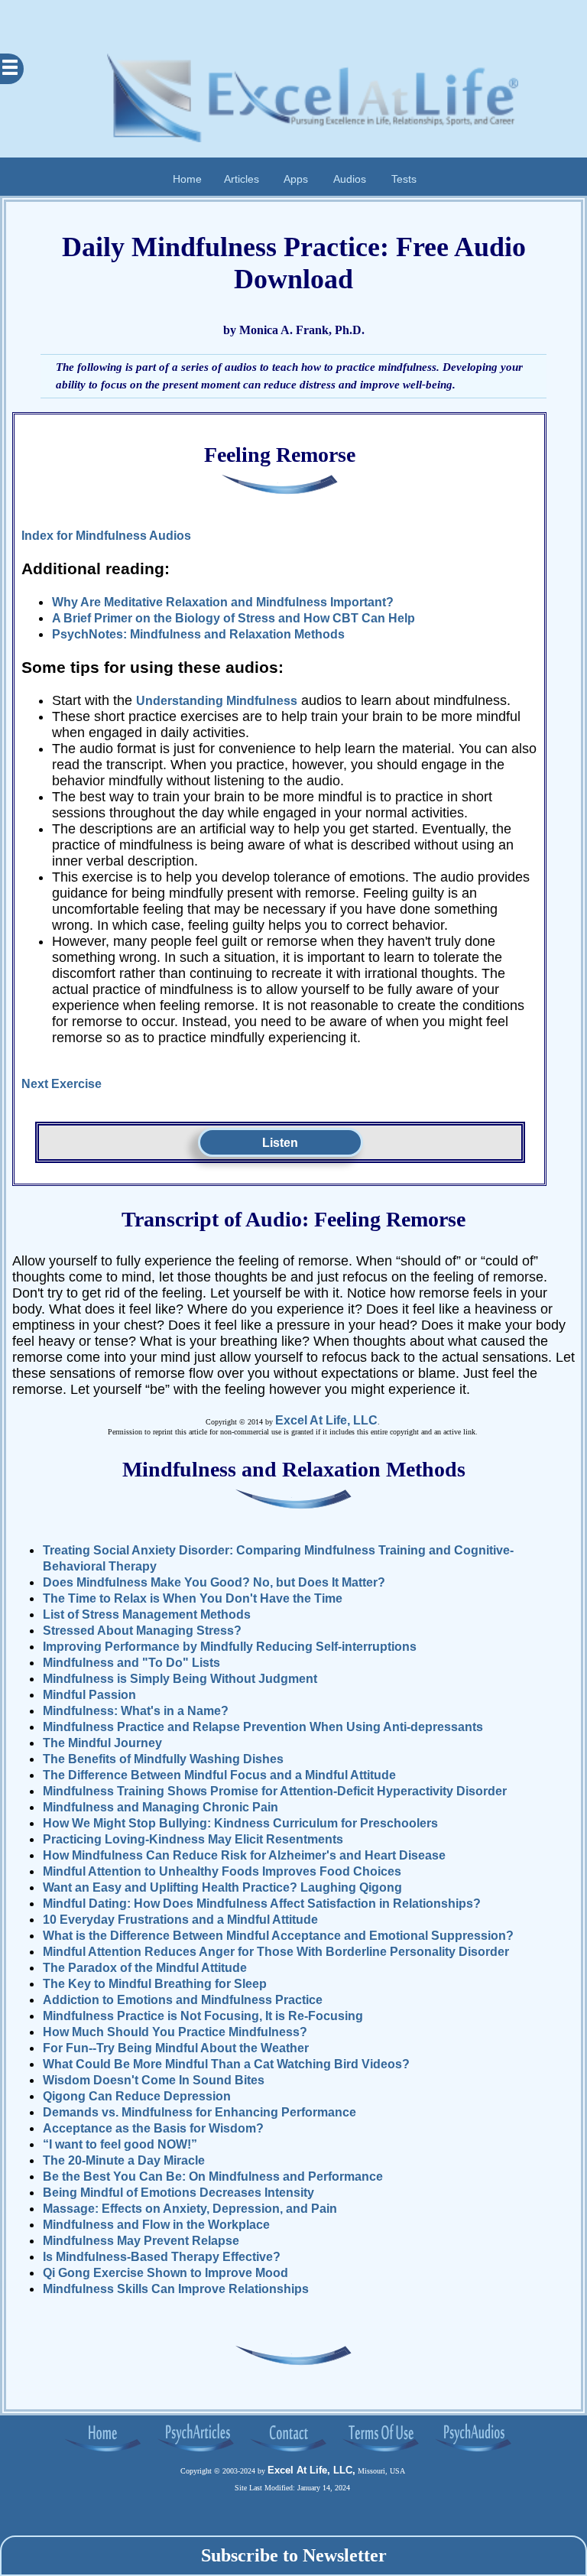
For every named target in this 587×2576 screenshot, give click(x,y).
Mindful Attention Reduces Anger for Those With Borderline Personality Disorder (276, 1952)
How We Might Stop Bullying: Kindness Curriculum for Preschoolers (240, 1823)
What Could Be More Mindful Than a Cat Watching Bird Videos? (226, 2064)
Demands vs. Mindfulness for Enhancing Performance (199, 2112)
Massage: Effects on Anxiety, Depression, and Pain (190, 2209)
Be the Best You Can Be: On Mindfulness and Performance (213, 2176)
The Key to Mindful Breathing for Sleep (155, 1984)
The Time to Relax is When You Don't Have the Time (193, 1598)
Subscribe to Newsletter (294, 2555)
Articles (242, 178)
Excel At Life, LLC (326, 1420)
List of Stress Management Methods (147, 1614)
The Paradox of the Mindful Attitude (145, 1968)
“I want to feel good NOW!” (120, 2144)
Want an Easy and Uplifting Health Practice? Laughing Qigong (222, 1887)
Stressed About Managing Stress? (142, 1631)
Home (187, 178)
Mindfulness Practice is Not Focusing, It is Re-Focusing (203, 2016)
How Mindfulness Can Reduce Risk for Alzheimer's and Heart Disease (244, 1855)
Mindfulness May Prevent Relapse (141, 2241)
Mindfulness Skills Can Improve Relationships (176, 2289)
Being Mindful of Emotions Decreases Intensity (178, 2193)
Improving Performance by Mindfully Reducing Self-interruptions (230, 1647)
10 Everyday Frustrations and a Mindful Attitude (180, 1920)
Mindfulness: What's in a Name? (136, 1711)
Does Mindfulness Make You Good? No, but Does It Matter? (214, 1582)
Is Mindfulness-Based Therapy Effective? (162, 2257)
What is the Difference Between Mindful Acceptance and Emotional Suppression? (278, 1936)
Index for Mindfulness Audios (106, 536)
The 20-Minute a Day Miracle (124, 2160)
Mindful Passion (89, 1695)
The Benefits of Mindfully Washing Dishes (163, 1759)
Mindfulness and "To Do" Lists (131, 1663)
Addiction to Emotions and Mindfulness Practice (183, 2000)
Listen (280, 1143)
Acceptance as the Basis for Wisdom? (153, 2128)
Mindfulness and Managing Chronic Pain (161, 1807)
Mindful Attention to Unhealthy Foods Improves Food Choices (222, 1871)
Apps (296, 178)
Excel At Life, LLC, (311, 2470)
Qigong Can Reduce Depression (137, 2096)
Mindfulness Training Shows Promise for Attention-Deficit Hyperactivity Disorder (275, 1791)
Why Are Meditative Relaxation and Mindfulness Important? (223, 602)
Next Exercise (62, 1084)
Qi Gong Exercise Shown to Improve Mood (165, 2273)
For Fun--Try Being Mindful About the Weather (176, 2048)
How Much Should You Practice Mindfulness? (175, 2032)
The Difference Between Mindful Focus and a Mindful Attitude (219, 1775)
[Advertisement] (293, 19)
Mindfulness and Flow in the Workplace (156, 2225)
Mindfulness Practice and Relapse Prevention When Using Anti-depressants (263, 1727)
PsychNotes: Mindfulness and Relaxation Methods (198, 634)
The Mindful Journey (102, 1743)
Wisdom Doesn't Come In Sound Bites (154, 2080)
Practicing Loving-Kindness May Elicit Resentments (193, 1839)
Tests (404, 178)
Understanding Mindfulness (217, 701)
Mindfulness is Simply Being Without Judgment (180, 1679)
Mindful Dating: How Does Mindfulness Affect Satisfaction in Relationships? (262, 1904)
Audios (350, 178)
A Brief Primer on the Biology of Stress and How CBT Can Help (234, 618)
